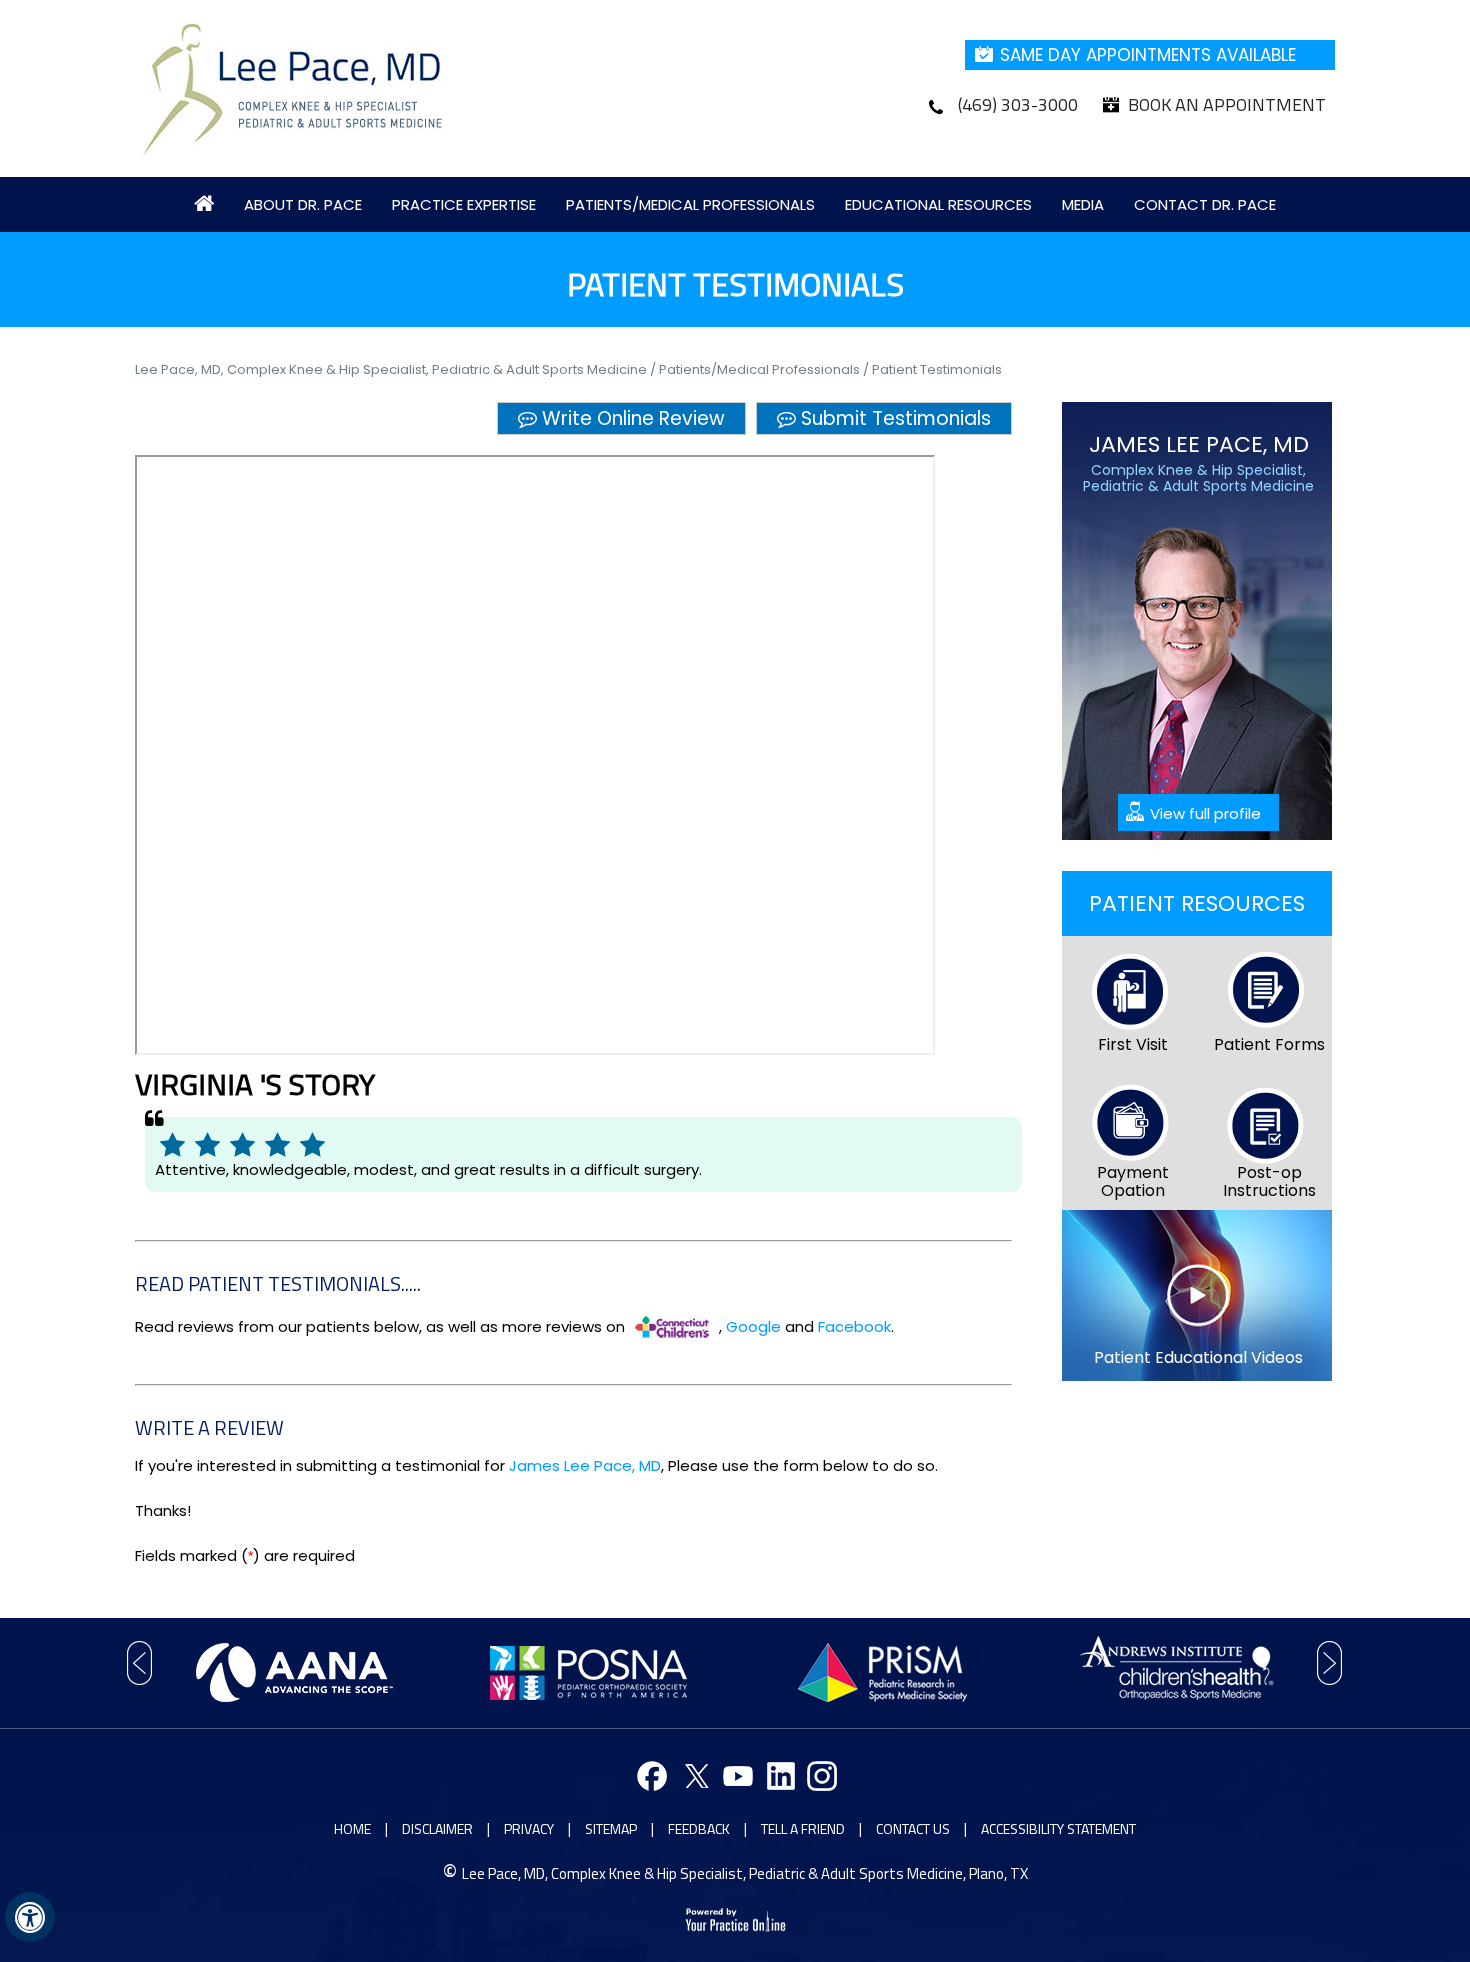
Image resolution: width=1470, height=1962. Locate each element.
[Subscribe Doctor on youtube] (735, 1777)
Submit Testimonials (896, 418)
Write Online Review (633, 418)
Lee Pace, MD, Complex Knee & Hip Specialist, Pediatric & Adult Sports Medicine (392, 369)
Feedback (699, 1828)
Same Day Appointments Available (1148, 55)
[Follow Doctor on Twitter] (693, 1777)
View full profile (1205, 813)
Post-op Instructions (1269, 1181)
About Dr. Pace (303, 204)
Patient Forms (1269, 1044)
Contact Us (913, 1828)
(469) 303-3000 (1018, 104)
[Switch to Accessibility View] (30, 1917)
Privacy (529, 1828)
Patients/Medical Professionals (690, 204)
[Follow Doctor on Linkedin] (777, 1777)
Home (352, 1828)
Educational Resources (938, 204)
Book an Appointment (1227, 104)
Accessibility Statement (1058, 1828)
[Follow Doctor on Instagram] (819, 1777)
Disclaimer (437, 1828)
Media (1083, 204)
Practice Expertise (464, 204)
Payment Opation (1133, 1181)
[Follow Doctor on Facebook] (651, 1777)
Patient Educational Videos (1198, 1357)
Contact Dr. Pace (1205, 204)
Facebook (854, 1326)
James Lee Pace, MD (585, 1465)
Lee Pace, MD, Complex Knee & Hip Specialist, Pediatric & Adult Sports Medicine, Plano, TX (745, 1873)
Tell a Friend (803, 1828)
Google (753, 1326)
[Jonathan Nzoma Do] (294, 87)
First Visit (1133, 1044)
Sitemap (611, 1828)
